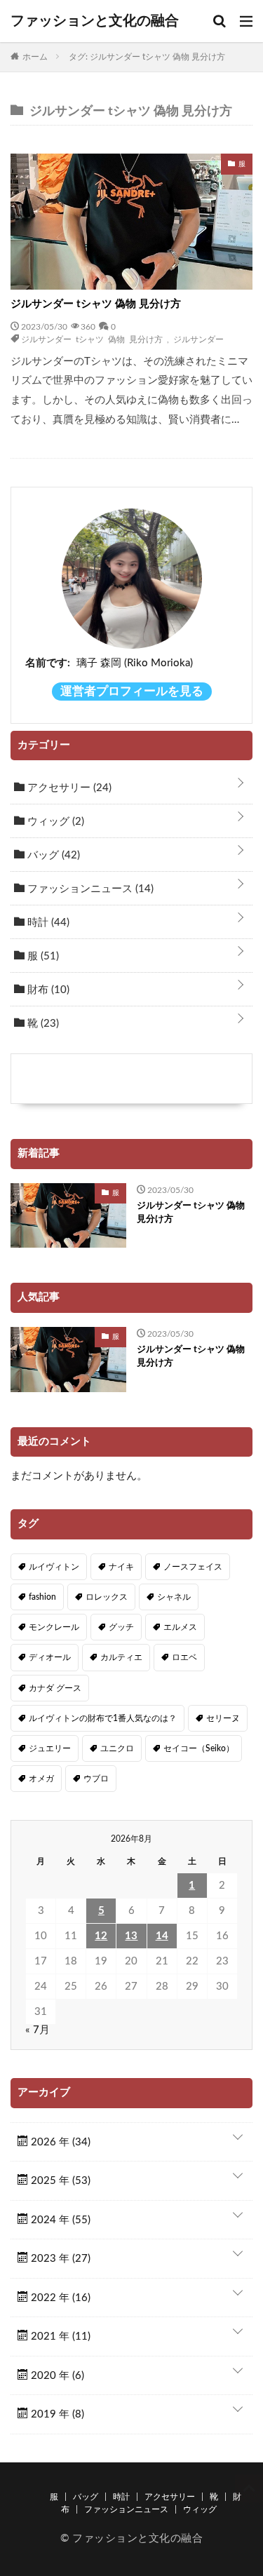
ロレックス (107, 1597)
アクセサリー (68, 788)
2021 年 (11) (59, 2336)
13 (131, 1936)
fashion (42, 1597)
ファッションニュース (89, 889)
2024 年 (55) (59, 2220)
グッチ (121, 1627)
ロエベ (184, 1657)
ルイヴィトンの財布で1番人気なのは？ (103, 1718)
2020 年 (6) (56, 2376)
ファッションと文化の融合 (95, 21)
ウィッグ (54, 822)
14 (162, 1936)
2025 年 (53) (59, 2181)
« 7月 (38, 2030)
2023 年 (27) (59, 2259)
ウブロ (96, 1779)
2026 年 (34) (59, 2142)
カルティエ (121, 1657)
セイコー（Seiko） (199, 1748)
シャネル (174, 1597)
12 (101, 1936)
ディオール (50, 1657)
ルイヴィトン (54, 1567)
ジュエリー (50, 1748)
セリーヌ (223, 1718)
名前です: (48, 663)
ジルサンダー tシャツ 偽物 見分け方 (96, 304)
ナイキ (121, 1567)
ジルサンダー (198, 339)
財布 (47, 990)
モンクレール (54, 1627)
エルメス (180, 1627)
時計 (47, 923)
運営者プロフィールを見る (132, 692)
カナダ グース (55, 1688)
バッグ (52, 855)
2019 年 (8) (56, 2414)
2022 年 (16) (59, 2298)
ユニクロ (117, 1748)
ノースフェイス (193, 1567)
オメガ (41, 1779)
